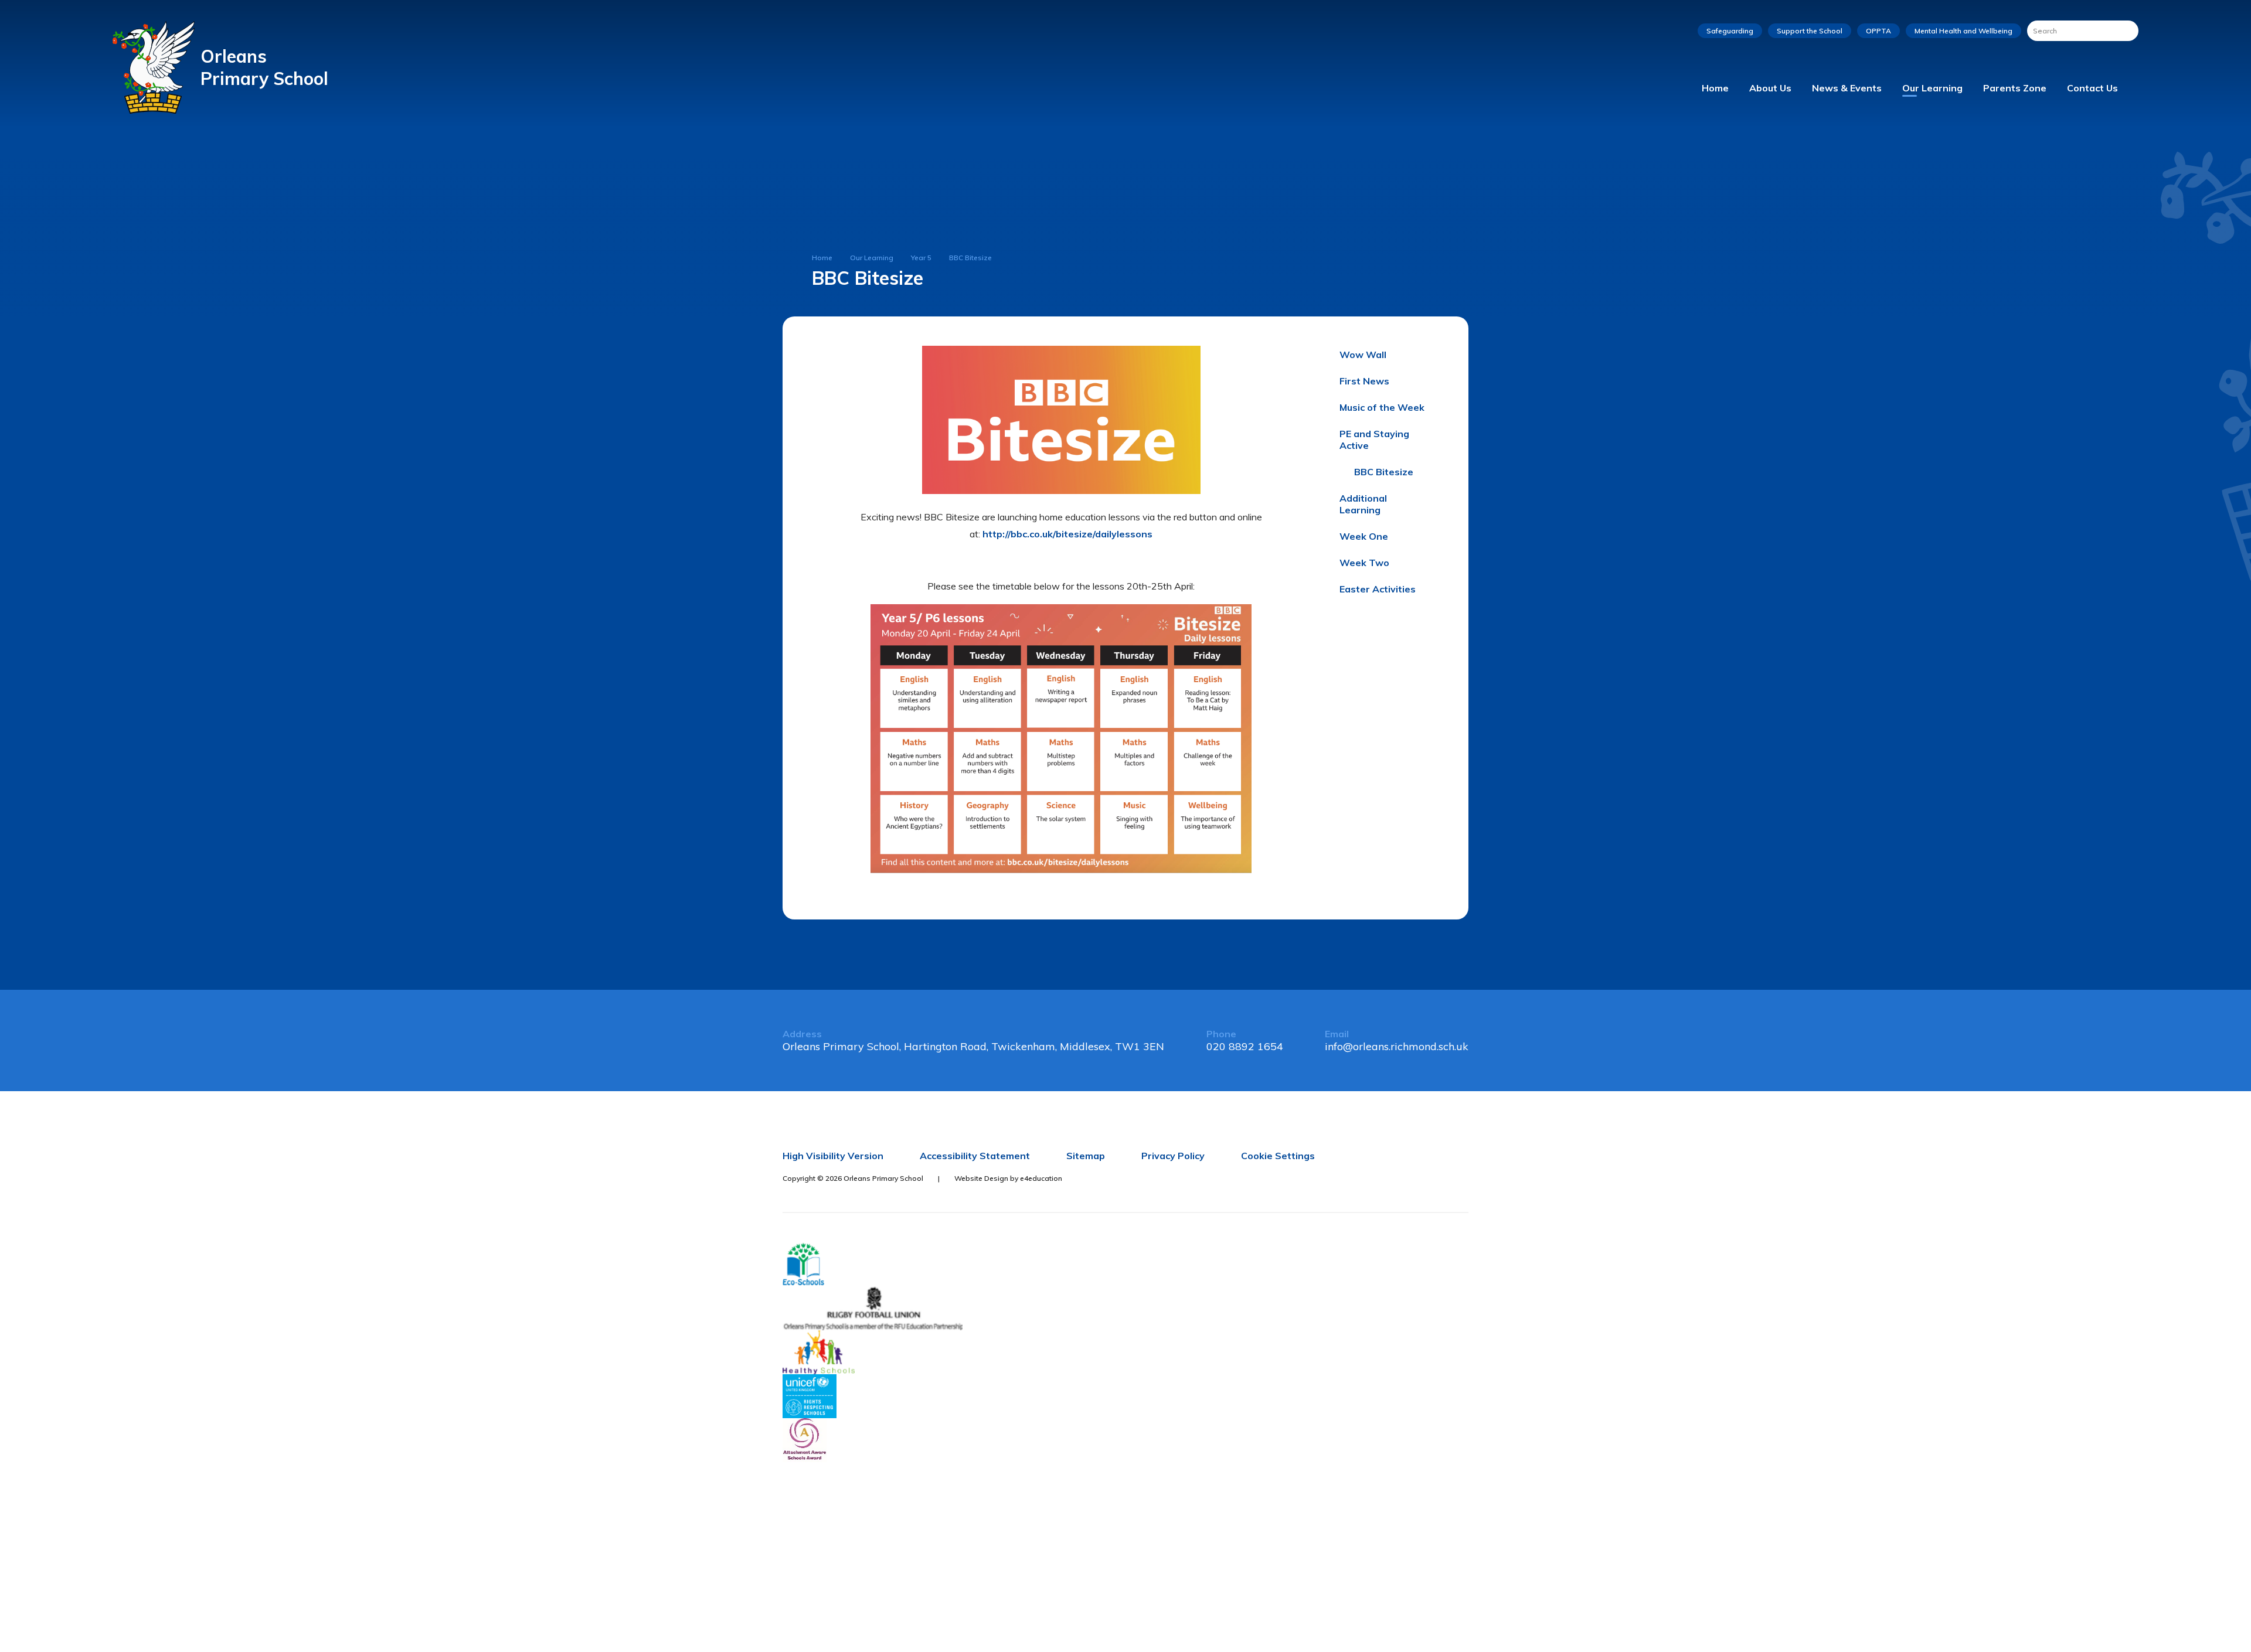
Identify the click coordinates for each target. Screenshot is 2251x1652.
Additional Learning (1363, 504)
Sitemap (1086, 1156)
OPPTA (1878, 31)
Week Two (1364, 563)
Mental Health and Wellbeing (1963, 31)
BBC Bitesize (970, 258)
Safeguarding (1730, 31)
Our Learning (872, 258)
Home (822, 258)
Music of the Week (1382, 407)
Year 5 (921, 258)
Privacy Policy (1173, 1156)
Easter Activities (1378, 589)
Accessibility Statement (975, 1156)
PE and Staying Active (1374, 440)
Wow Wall (1363, 355)
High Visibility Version (833, 1156)
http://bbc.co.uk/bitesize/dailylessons (1067, 534)
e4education (1041, 1178)
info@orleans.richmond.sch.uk (1397, 1046)
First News (1364, 381)
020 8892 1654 (1245, 1046)
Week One (1364, 536)
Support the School (1810, 31)
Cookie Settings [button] (1278, 1156)
